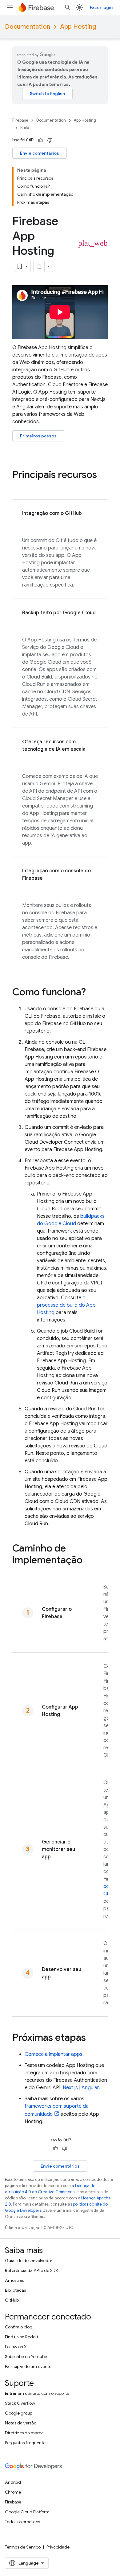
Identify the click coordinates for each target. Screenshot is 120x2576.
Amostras (14, 2280)
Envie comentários (40, 153)
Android (13, 2482)
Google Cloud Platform (27, 2512)
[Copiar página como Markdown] (39, 266)
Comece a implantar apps (54, 2054)
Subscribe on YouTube (26, 2357)
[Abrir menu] (10, 7)
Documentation (28, 27)
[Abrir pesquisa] (68, 7)
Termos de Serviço (23, 2547)
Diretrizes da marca (24, 2433)
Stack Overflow (20, 2403)
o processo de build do (66, 1305)
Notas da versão (21, 2423)
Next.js (70, 2088)
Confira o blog (19, 2327)
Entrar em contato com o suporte (37, 2393)
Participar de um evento (28, 2366)
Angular (90, 2088)
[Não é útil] (50, 140)
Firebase (20, 120)
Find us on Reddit (22, 2337)
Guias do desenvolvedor (29, 2261)
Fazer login (101, 7)
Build (25, 128)
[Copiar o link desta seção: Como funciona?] (92, 993)
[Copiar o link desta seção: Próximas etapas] (92, 2038)
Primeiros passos (38, 436)
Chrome (13, 2492)
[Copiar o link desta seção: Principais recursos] (18, 487)
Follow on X (16, 2347)
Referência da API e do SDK (32, 2270)
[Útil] (41, 140)
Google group (19, 2413)
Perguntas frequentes (26, 2443)
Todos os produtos (22, 2522)
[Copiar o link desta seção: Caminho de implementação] (89, 1561)
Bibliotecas (15, 2290)
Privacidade (58, 2547)
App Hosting (78, 27)
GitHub (12, 2300)
